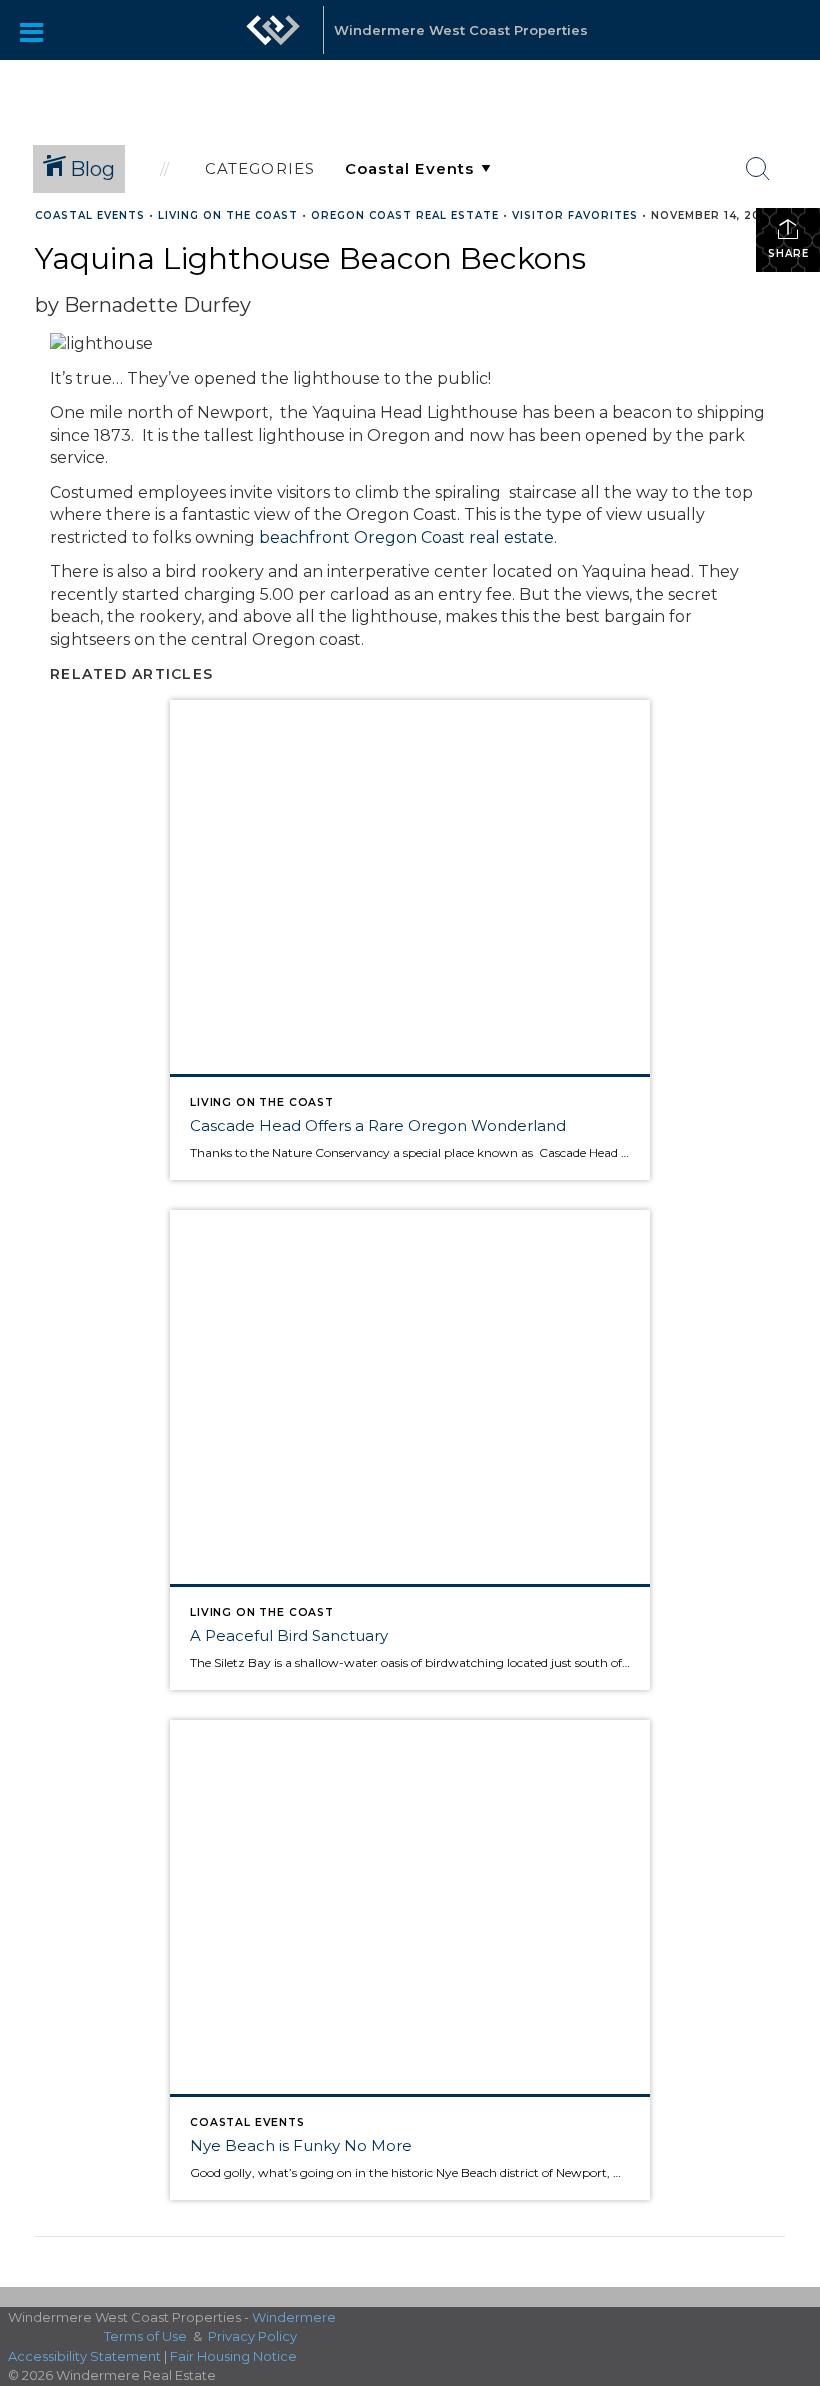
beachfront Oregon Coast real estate (406, 537)
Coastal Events (90, 215)
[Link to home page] (273, 40)
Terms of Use (145, 2336)
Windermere (294, 2317)
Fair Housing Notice (233, 2356)
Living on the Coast (228, 215)
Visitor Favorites (575, 215)
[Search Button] (758, 169)
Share (788, 253)
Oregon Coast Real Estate (405, 215)
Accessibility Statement (84, 2356)
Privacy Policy (252, 2336)
